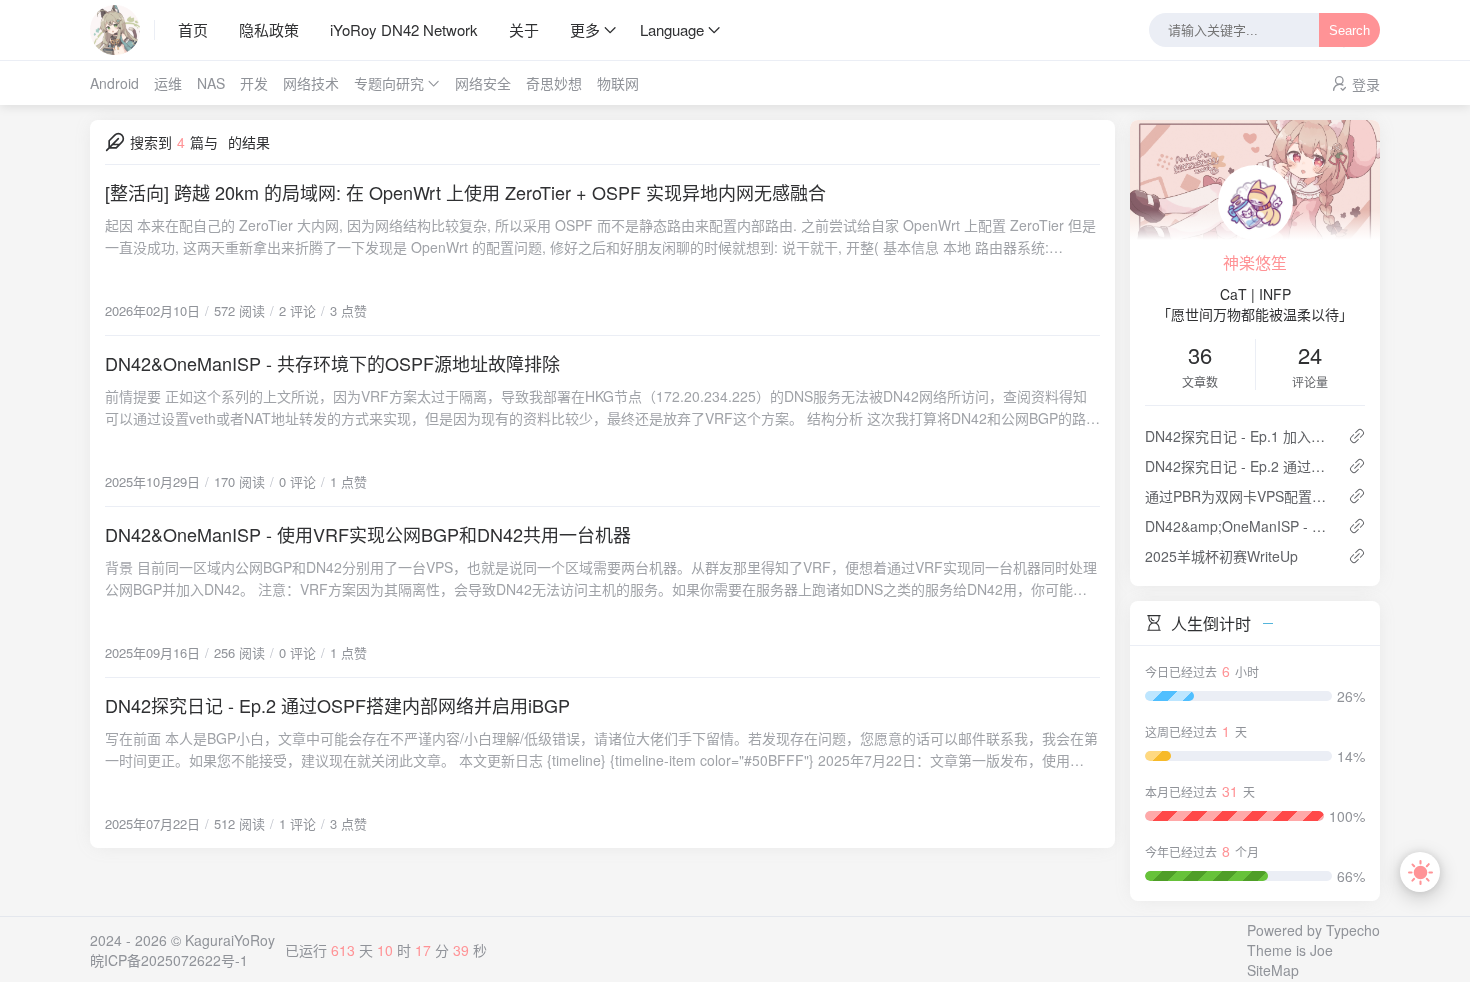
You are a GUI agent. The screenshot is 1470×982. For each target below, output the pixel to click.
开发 (254, 83)
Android (114, 83)
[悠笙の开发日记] (122, 30)
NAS (211, 83)
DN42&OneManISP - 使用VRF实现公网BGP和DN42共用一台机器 (368, 534)
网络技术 (311, 83)
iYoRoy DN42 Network (404, 29)
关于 (524, 29)
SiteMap (1273, 970)
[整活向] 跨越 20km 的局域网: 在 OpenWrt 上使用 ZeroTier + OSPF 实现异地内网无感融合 (465, 192)
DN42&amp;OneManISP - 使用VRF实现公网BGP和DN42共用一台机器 (1238, 526)
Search (1349, 30)
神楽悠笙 (1255, 262)
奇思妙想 (554, 83)
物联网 (618, 83)
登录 (1366, 84)
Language (672, 29)
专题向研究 (389, 83)
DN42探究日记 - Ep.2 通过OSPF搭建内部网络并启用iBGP (337, 705)
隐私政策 (269, 29)
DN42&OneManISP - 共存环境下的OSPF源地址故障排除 (332, 363)
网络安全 (483, 83)
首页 (193, 29)
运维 (168, 83)
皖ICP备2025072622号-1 (169, 960)
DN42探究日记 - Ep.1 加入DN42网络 (1238, 436)
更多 (585, 29)
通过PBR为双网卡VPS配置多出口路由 (1238, 496)
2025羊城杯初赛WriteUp (1221, 556)
